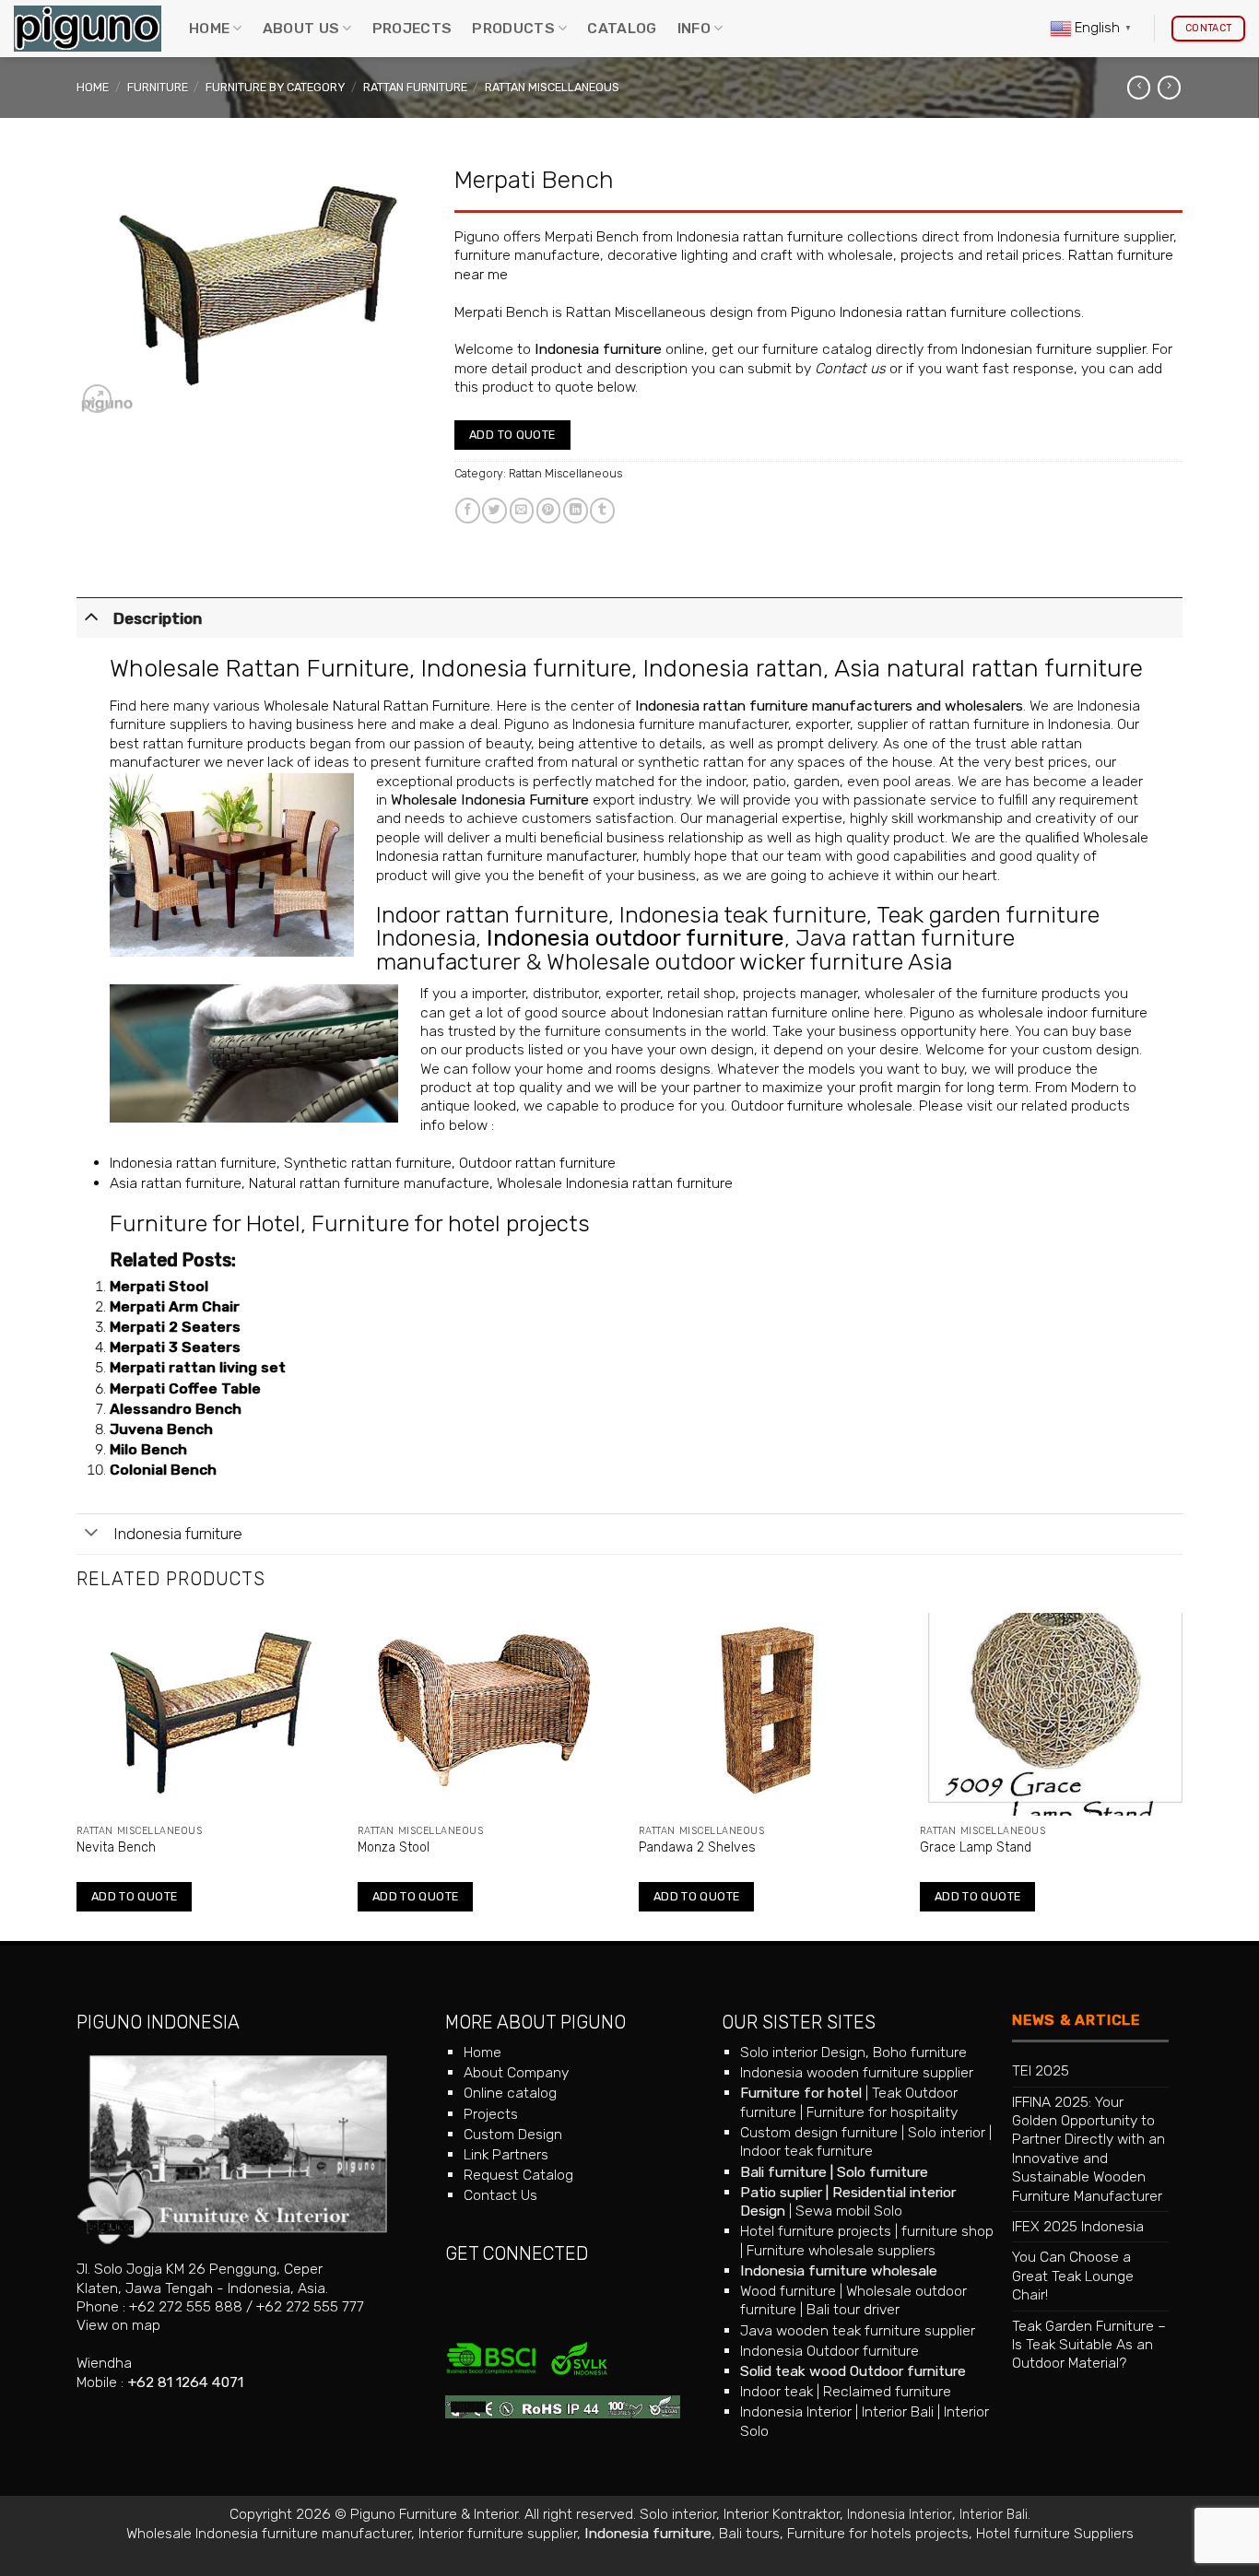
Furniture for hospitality (882, 2112)
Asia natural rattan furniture (988, 668)
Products (513, 28)
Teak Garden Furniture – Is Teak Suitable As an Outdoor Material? (1089, 2345)
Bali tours (749, 2533)
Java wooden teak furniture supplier (858, 2330)
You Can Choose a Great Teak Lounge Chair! (1073, 2276)
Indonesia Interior (796, 2411)
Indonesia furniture (598, 349)
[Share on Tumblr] (602, 510)
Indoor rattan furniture (492, 915)
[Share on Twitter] (494, 510)
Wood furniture (788, 2291)
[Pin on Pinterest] (549, 510)
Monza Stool (394, 1847)
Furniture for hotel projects (451, 1223)
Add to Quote (512, 435)
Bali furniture (783, 2172)
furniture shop (947, 2231)
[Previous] (77, 1775)
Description (158, 618)
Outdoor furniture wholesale (822, 1106)
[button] (97, 399)
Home (209, 28)
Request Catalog (518, 2175)
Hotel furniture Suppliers (1055, 2533)
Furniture (158, 87)
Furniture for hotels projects (878, 2533)
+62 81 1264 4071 (185, 2382)
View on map (118, 2325)
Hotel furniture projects (816, 2231)
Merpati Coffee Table (185, 1388)
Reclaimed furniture (887, 2391)
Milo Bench (148, 1449)
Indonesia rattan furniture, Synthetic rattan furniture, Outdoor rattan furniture (363, 1163)
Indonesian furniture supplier (1053, 349)
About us (301, 28)
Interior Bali (898, 2411)
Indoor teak (777, 2391)
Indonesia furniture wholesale (839, 2270)
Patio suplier (781, 2192)
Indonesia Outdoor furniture (830, 2351)
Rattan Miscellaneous (552, 87)
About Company (516, 2072)
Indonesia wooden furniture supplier (857, 2072)
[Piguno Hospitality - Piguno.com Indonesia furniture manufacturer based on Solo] (88, 29)
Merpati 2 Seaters (175, 1327)
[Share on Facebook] (468, 510)
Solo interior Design (803, 2052)
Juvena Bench (161, 1429)
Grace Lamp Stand (976, 1847)
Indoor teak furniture (806, 2151)
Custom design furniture (819, 2132)
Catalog (622, 28)
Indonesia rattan (733, 668)
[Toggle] (91, 616)
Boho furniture (920, 2052)
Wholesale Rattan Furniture (259, 668)
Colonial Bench (163, 1470)
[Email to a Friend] (522, 510)
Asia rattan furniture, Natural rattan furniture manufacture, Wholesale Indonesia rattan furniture (421, 1183)
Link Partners (506, 2154)
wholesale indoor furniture (1063, 1012)
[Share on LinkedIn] (576, 510)
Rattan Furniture (415, 87)
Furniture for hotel (801, 2093)
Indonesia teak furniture (743, 915)
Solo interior (947, 2132)
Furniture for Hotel (205, 1223)
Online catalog (510, 2093)
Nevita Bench (116, 1847)
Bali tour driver (853, 2309)
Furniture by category (275, 87)
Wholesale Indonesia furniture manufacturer (269, 2533)
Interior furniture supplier (498, 2533)
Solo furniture (882, 2172)
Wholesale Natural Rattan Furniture (377, 706)
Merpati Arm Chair (175, 1306)
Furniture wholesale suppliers (841, 2250)
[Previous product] (1169, 88)
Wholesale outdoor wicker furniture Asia (749, 962)
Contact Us (500, 2195)
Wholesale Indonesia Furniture (490, 800)
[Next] (1182, 1775)
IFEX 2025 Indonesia (1078, 2226)
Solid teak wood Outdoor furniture (853, 2371)
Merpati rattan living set (198, 1367)
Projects (412, 28)
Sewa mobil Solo (849, 2211)
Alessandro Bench (176, 1409)
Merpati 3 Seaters (175, 1347)
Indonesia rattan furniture (760, 236)
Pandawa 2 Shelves (697, 1847)
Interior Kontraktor (782, 2514)
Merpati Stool (159, 1286)
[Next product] (1139, 88)
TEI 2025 (1041, 2070)
